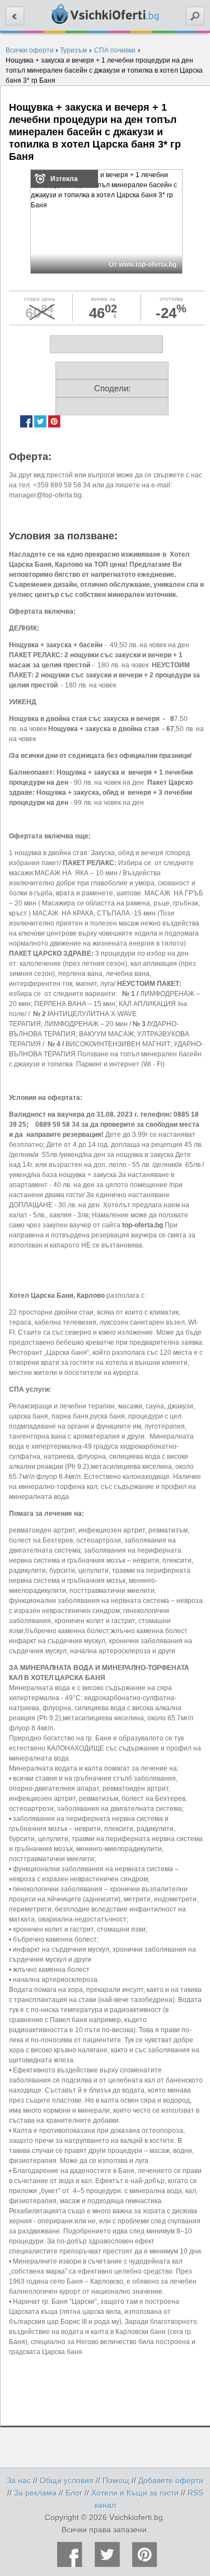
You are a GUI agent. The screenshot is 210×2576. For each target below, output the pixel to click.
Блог (74, 2493)
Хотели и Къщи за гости (135, 2493)
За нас (19, 2480)
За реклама (35, 2493)
